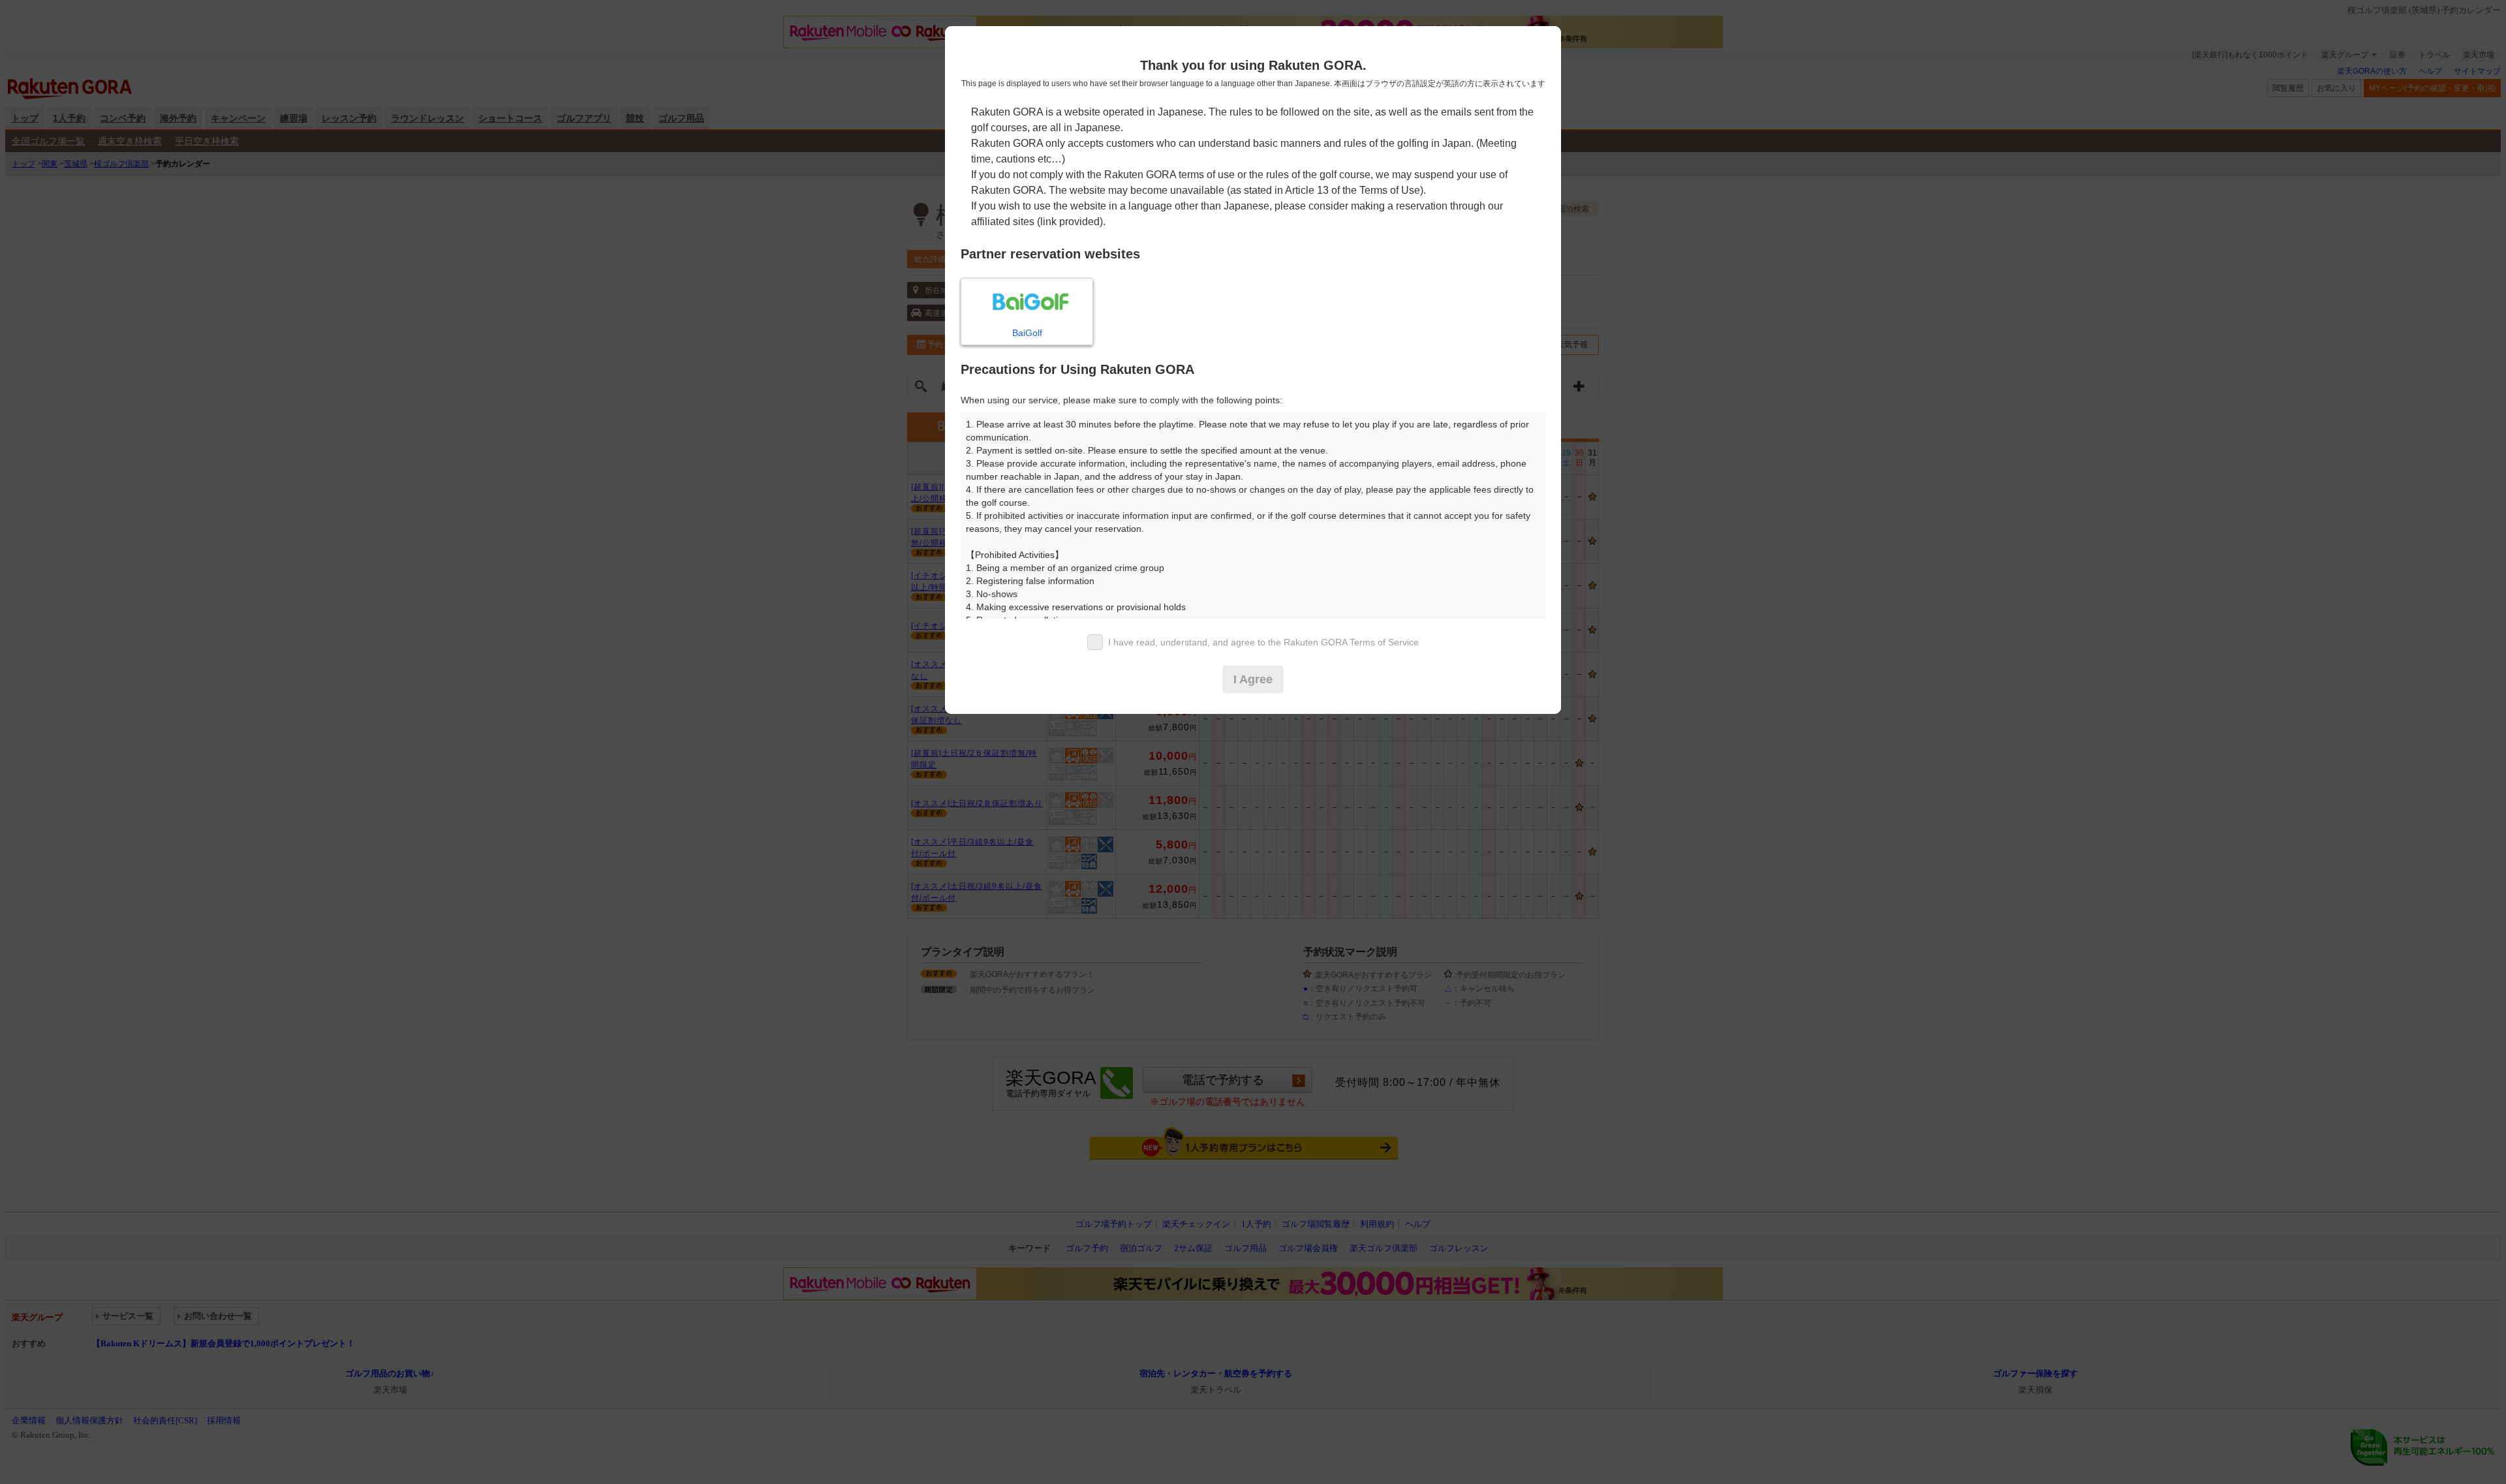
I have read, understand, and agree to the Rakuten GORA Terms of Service (1263, 642)
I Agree (1253, 679)
